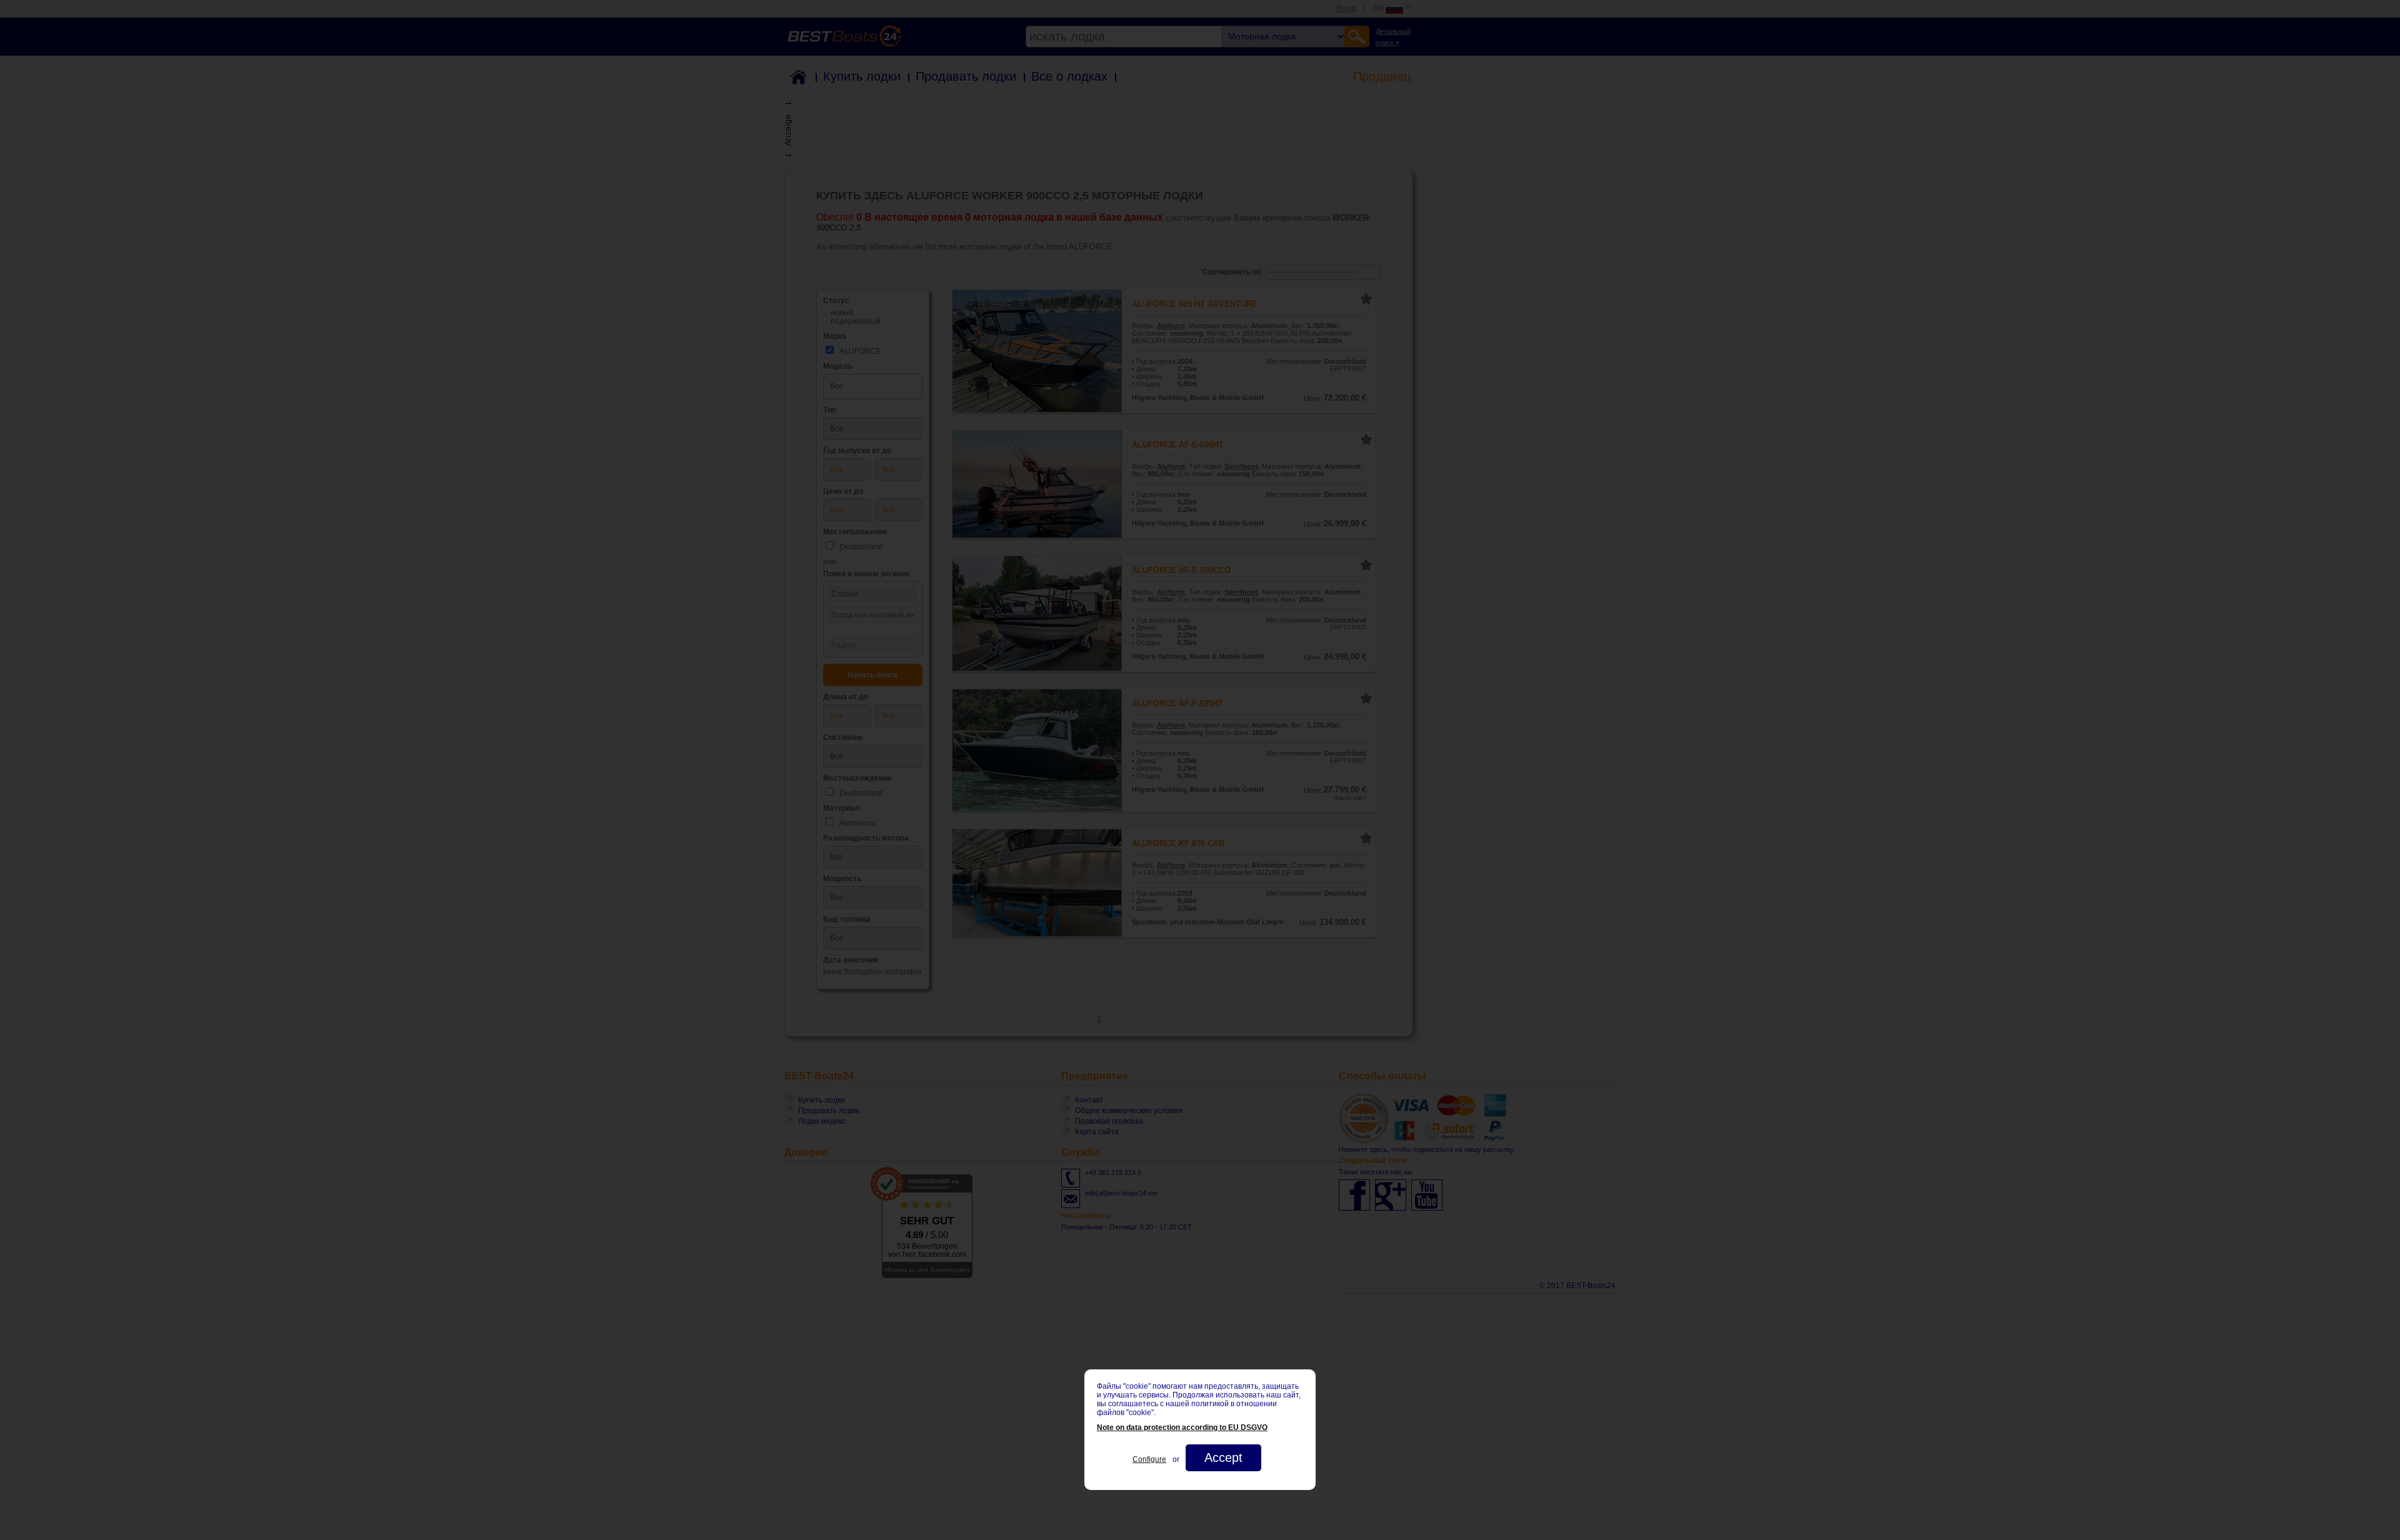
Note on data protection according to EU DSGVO (1182, 1427)
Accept (1223, 1457)
